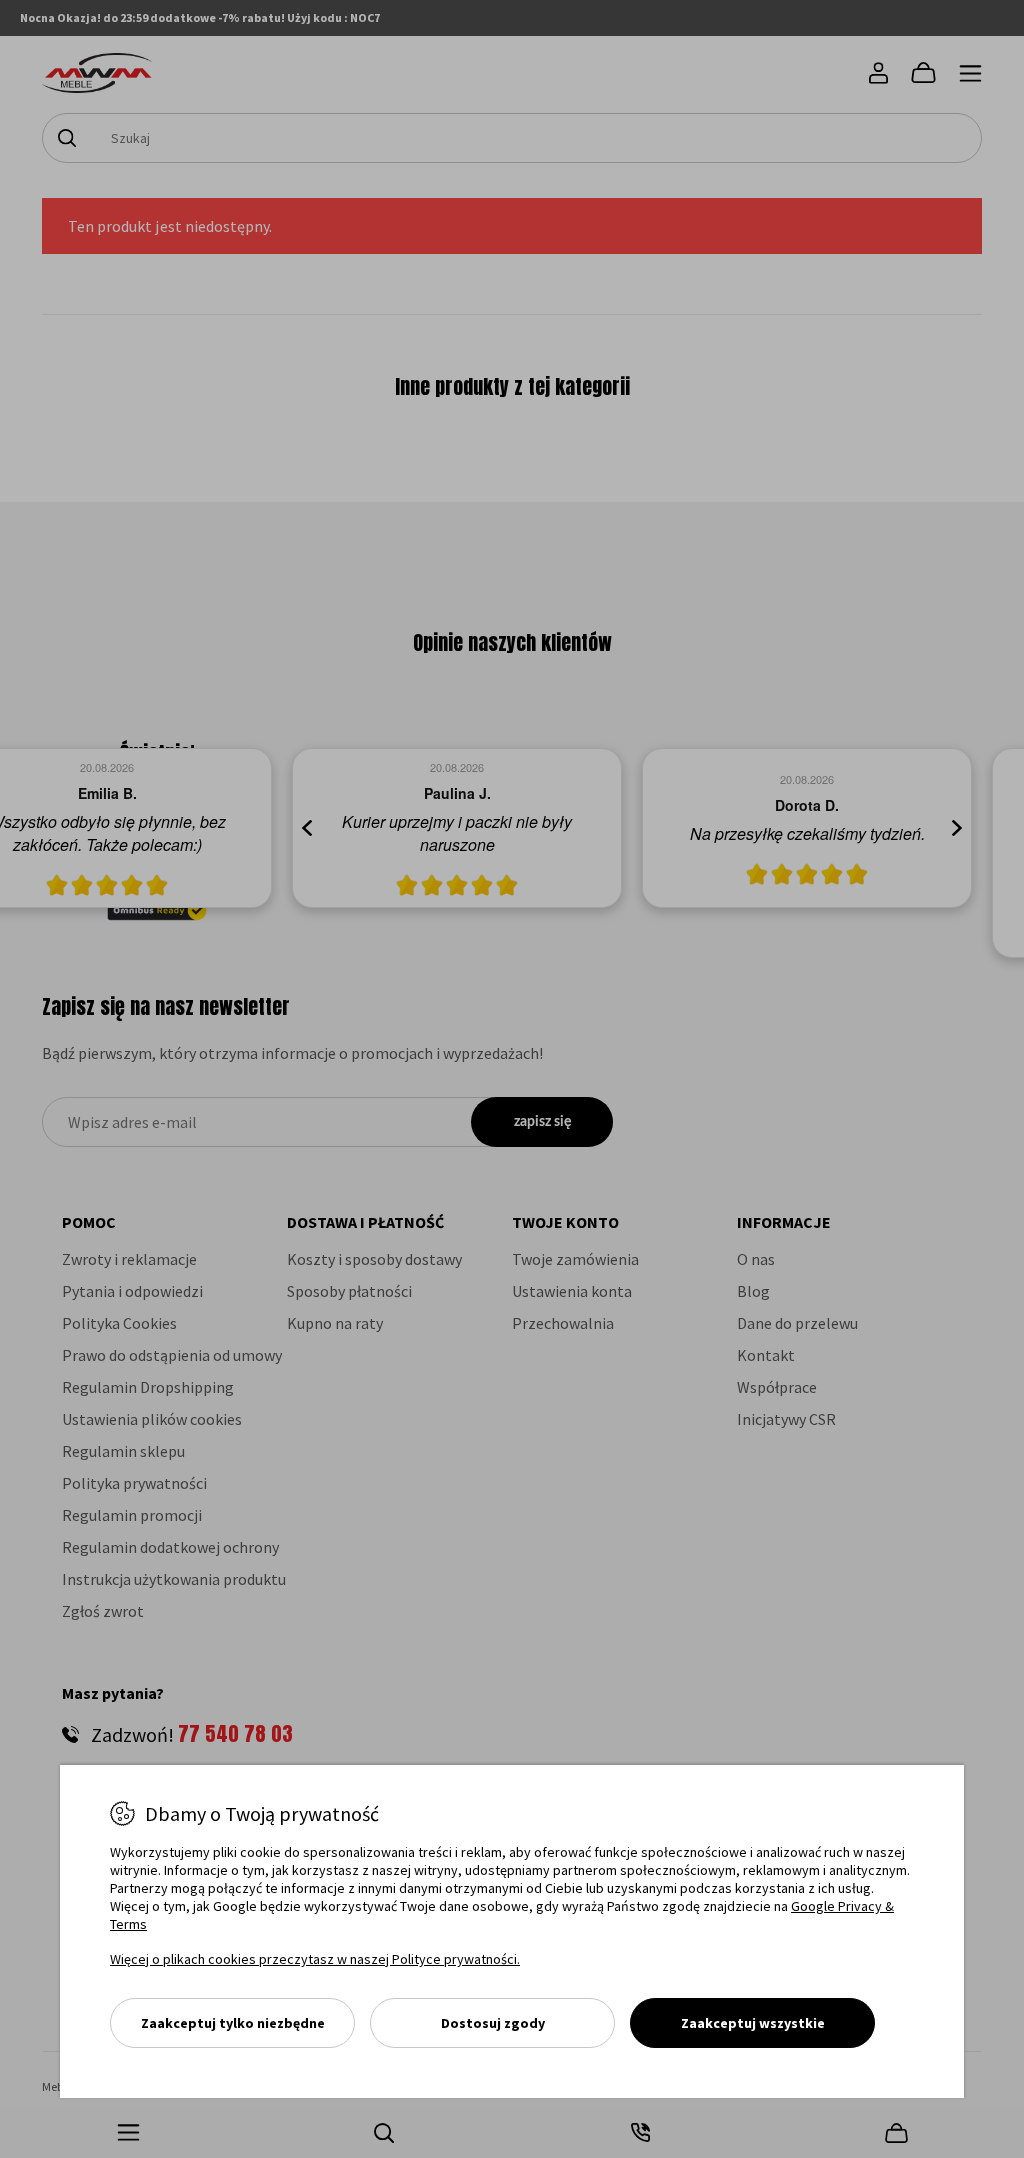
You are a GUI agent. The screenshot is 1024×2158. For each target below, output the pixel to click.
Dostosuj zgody (493, 2023)
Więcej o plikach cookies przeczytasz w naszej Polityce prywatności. (315, 1959)
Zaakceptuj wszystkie (753, 2023)
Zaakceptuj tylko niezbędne (233, 2023)
